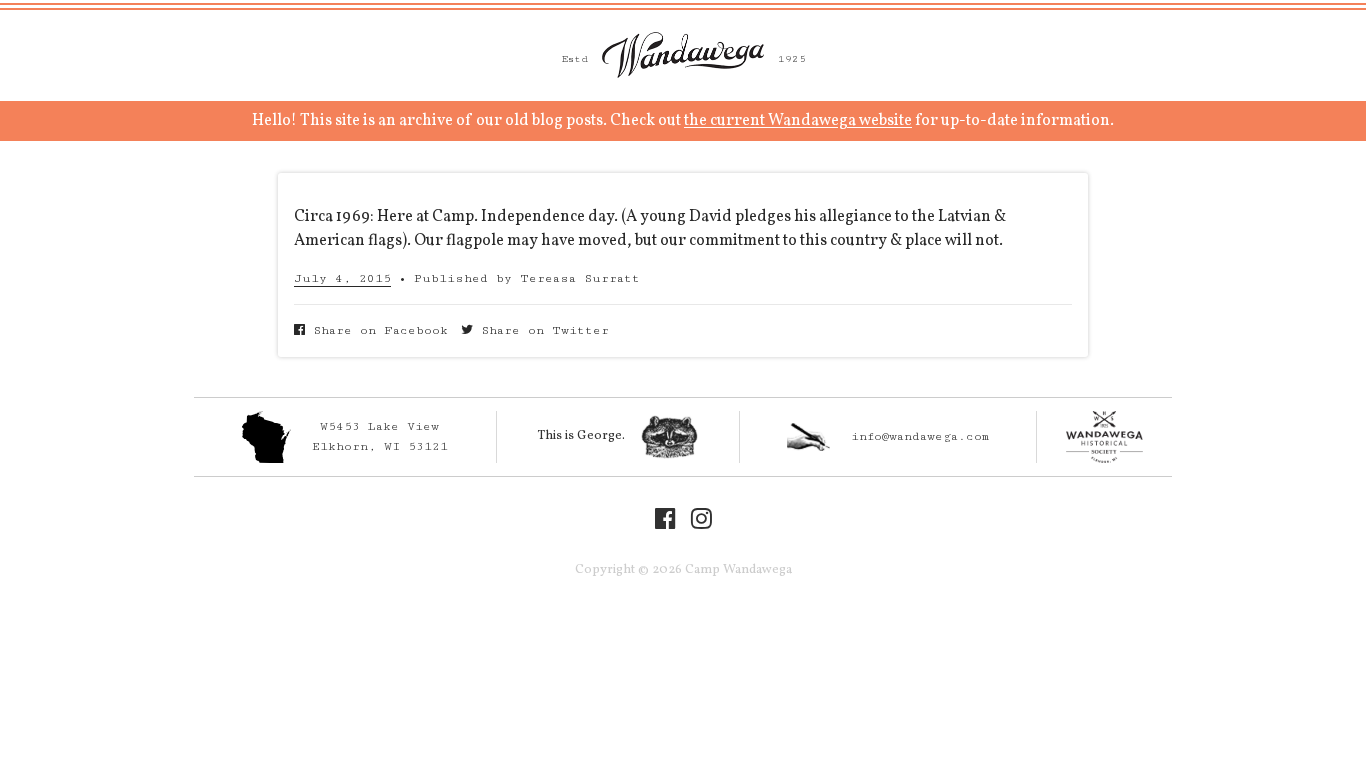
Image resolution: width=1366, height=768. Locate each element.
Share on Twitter (541, 330)
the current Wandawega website (798, 121)
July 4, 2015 (342, 278)
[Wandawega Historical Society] (1104, 437)
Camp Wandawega (683, 55)
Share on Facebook (376, 330)
